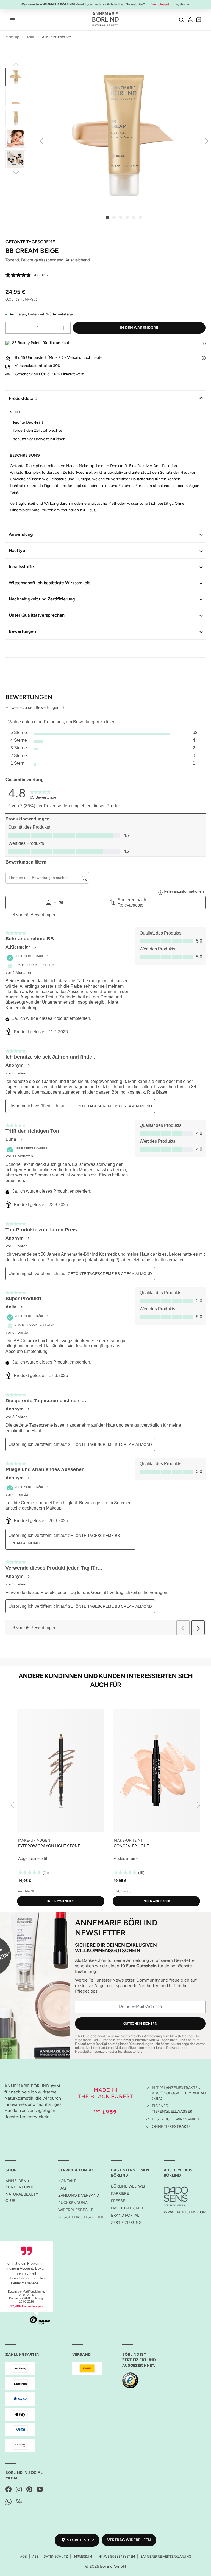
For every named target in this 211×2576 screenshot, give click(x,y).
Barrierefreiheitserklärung (166, 2556)
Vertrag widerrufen (129, 2540)
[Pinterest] (29, 2490)
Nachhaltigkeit (127, 2208)
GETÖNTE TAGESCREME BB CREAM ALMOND (110, 1106)
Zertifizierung (126, 2223)
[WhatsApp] (9, 2502)
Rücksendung (73, 2203)
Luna (11, 1139)
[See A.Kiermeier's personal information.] (35, 947)
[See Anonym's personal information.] (28, 1065)
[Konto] (190, 19)
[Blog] (19, 2502)
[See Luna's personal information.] (21, 1139)
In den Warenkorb (139, 328)
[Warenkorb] (199, 19)
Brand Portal (125, 2215)
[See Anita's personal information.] (21, 1307)
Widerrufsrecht (76, 2210)
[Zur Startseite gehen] (105, 19)
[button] (204, 343)
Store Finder (80, 2540)
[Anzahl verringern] (12, 328)
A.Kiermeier (18, 947)
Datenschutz (56, 2556)
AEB (35, 2556)
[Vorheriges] (41, 141)
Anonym (14, 1065)
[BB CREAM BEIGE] (124, 135)
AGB (23, 2556)
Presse (118, 2201)
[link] (44, 793)
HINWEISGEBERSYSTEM (116, 2556)
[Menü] (12, 18)
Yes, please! (160, 4)
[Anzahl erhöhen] (64, 328)
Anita (11, 1307)
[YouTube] (40, 2490)
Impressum (83, 2556)
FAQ (62, 2188)
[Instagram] (19, 2490)
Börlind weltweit (129, 2186)
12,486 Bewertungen (26, 2306)
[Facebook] (9, 2490)
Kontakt (67, 2181)
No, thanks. (182, 4)
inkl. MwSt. (27, 299)
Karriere (120, 2193)
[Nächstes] (207, 141)
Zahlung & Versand (79, 2195)
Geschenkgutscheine (81, 2217)
